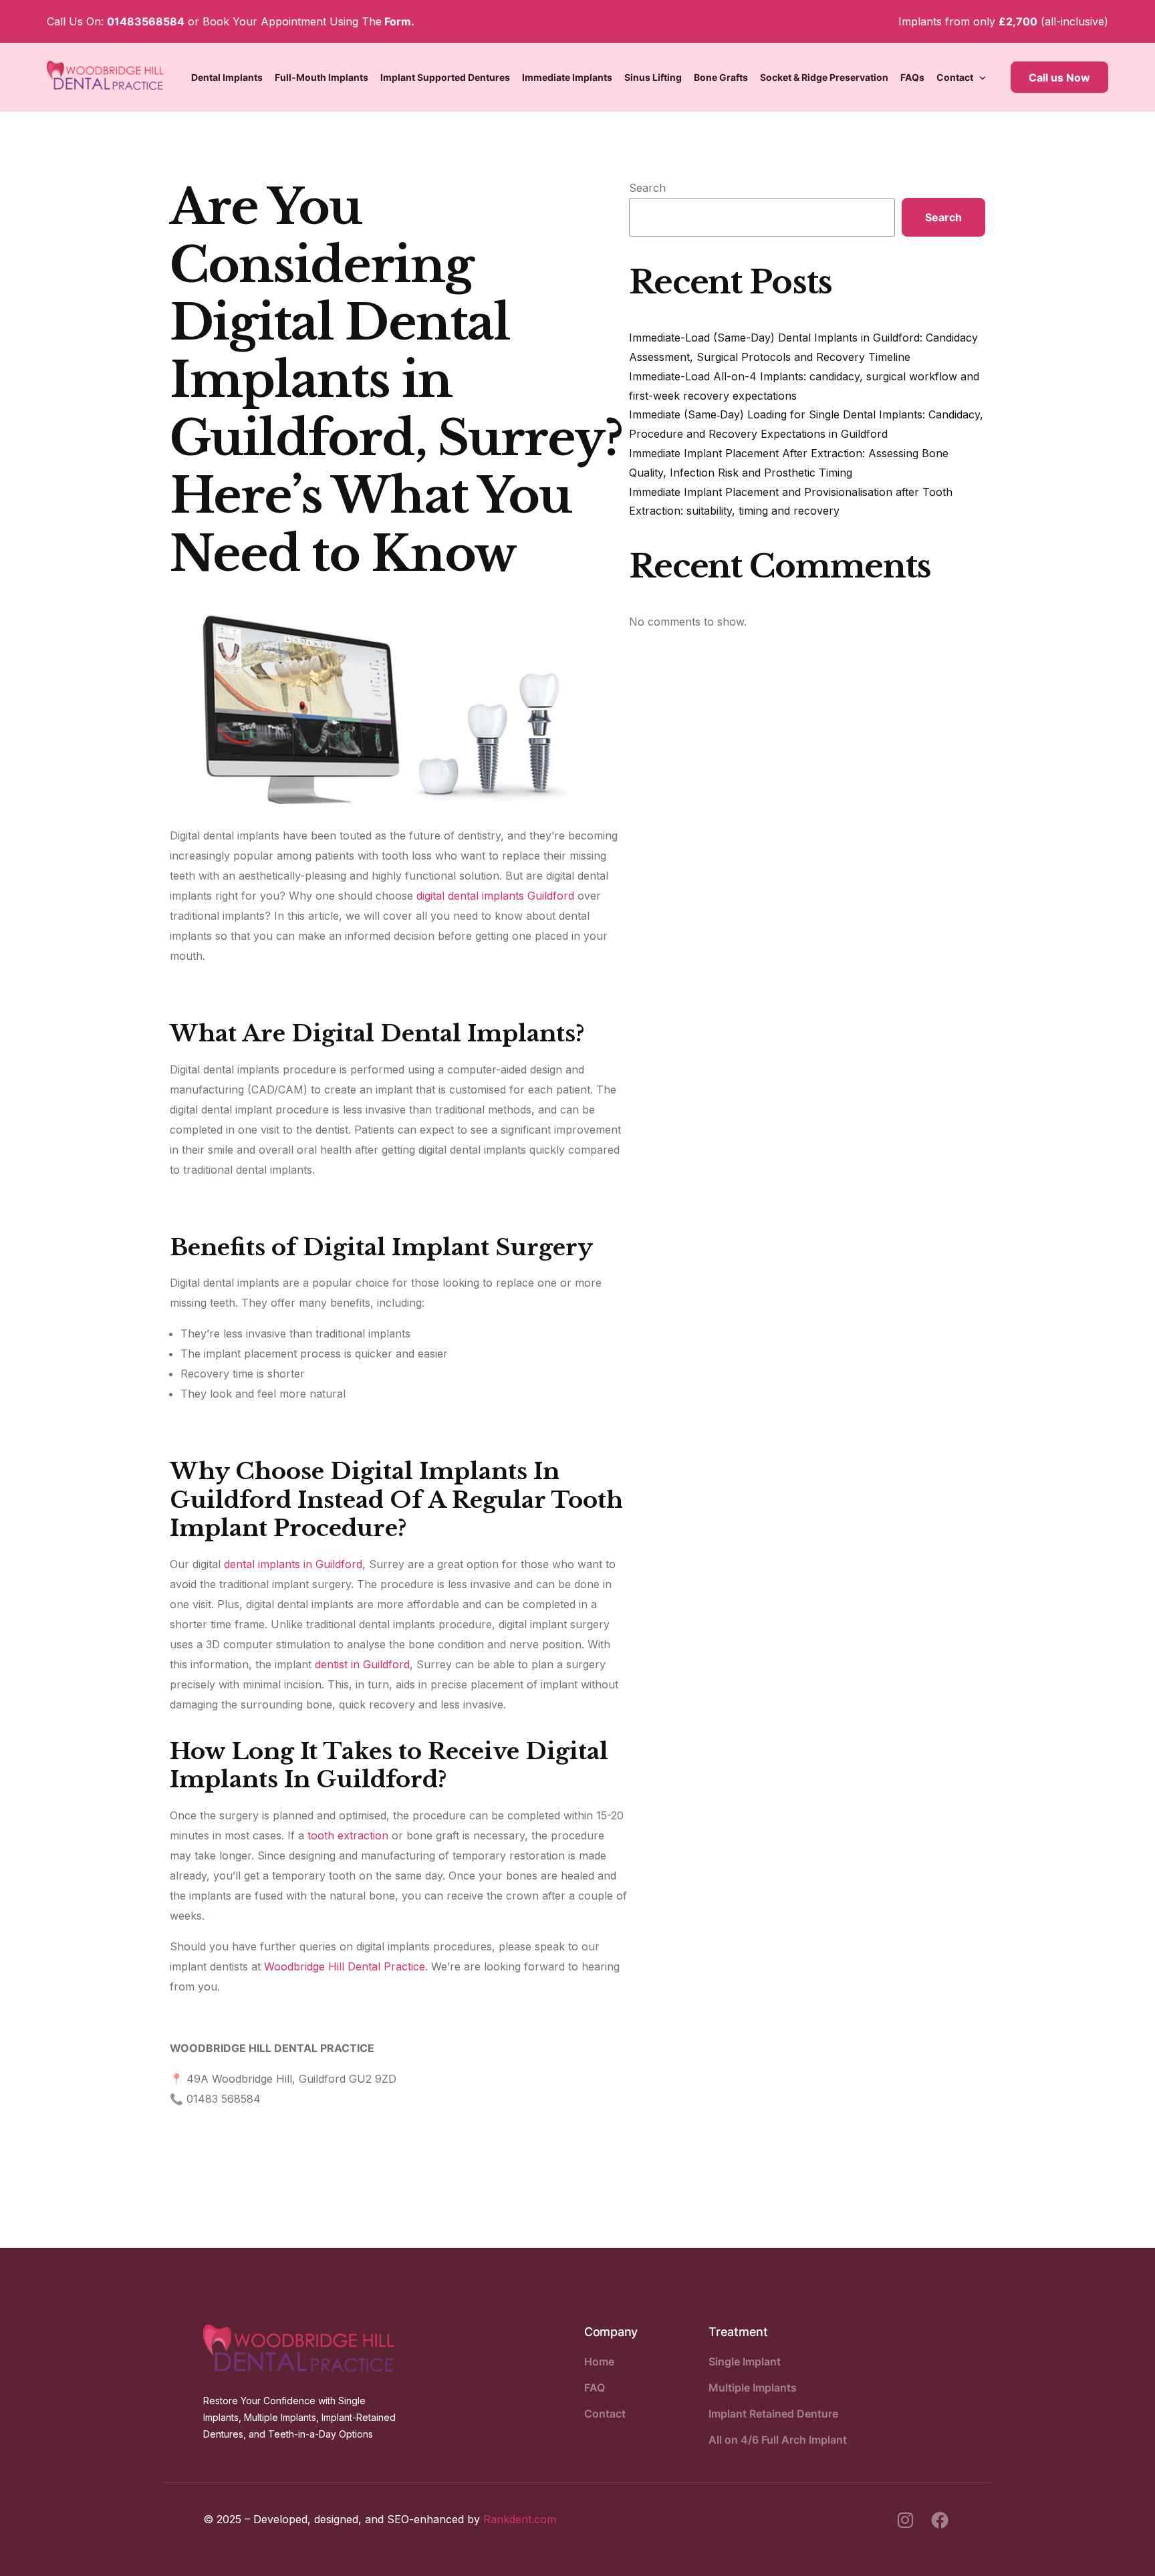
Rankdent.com (520, 2519)
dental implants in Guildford (293, 1564)
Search (647, 188)
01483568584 (146, 21)
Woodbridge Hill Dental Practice (345, 1966)
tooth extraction (348, 1835)
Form (398, 21)
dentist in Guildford (362, 1664)
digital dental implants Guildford (495, 896)
